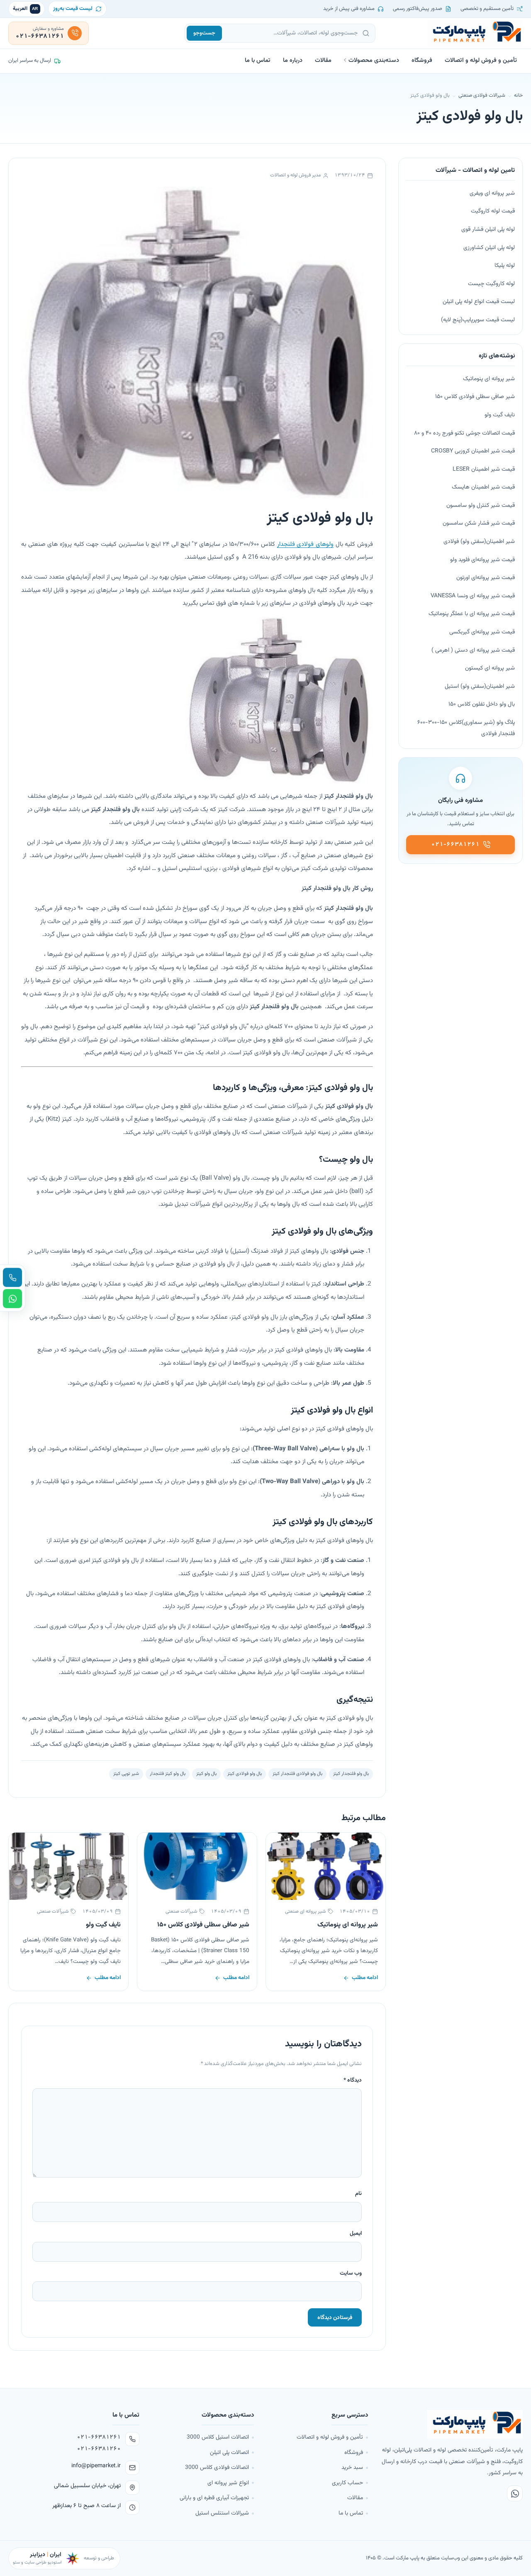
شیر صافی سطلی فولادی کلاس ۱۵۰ (203, 1925)
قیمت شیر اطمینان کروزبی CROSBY (473, 451)
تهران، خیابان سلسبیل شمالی (87, 2486)
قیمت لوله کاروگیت (493, 211)
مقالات (323, 60)
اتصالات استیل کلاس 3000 (218, 2437)
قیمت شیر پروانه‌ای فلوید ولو (482, 560)
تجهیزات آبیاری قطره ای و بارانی (214, 2498)
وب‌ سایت (351, 2273)
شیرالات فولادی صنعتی (482, 95)
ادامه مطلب (365, 1978)
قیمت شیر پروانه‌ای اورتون (486, 578)
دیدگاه (353, 2080)
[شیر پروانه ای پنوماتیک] (326, 1866)
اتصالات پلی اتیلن (229, 2453)
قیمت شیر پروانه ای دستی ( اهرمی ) (473, 650)
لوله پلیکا (505, 266)
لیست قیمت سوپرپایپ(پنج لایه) (478, 320)
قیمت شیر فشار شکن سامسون (479, 523)
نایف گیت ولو (103, 1925)
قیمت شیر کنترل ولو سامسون (481, 506)
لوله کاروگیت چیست (491, 284)
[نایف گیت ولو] (68, 1866)
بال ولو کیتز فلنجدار (168, 1774)
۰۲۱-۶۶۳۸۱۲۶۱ (99, 2437)
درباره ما (293, 60)
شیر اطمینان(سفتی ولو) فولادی (479, 542)
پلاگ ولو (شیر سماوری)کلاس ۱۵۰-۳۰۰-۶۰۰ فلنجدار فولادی (466, 728)
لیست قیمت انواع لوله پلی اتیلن (479, 302)
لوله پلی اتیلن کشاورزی (489, 248)
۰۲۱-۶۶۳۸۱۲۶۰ (99, 2449)
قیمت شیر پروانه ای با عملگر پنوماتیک (472, 614)
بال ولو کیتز (206, 1774)
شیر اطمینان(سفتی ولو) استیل (480, 687)
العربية (26, 9)
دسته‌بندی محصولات (374, 60)
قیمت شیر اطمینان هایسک (483, 487)
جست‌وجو (204, 33)
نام (358, 2194)
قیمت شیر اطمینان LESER (484, 469)
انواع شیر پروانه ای (228, 2483)
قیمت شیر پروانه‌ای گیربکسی (482, 632)
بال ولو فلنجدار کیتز (351, 1774)
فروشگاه (422, 60)
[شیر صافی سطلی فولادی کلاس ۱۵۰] (197, 1866)
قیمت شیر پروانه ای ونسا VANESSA (473, 596)
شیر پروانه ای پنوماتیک (348, 1925)
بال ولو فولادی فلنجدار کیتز (297, 1774)
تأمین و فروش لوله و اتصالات (481, 60)
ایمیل (356, 2233)
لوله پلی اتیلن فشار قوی (488, 230)
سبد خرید (352, 2467)
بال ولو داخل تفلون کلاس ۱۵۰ (482, 704)
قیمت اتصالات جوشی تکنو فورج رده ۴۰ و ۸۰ (464, 433)
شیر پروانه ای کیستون (490, 668)
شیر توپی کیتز (126, 1774)
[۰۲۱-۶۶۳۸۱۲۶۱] (12, 1278)
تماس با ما (258, 60)
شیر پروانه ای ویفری (492, 193)
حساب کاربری (347, 2483)
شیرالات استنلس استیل (222, 2513)
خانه (518, 95)
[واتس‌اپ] (515, 2493)
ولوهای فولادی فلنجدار (305, 544)
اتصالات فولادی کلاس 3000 (217, 2467)
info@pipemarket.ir (96, 2466)
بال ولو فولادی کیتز (245, 1774)
